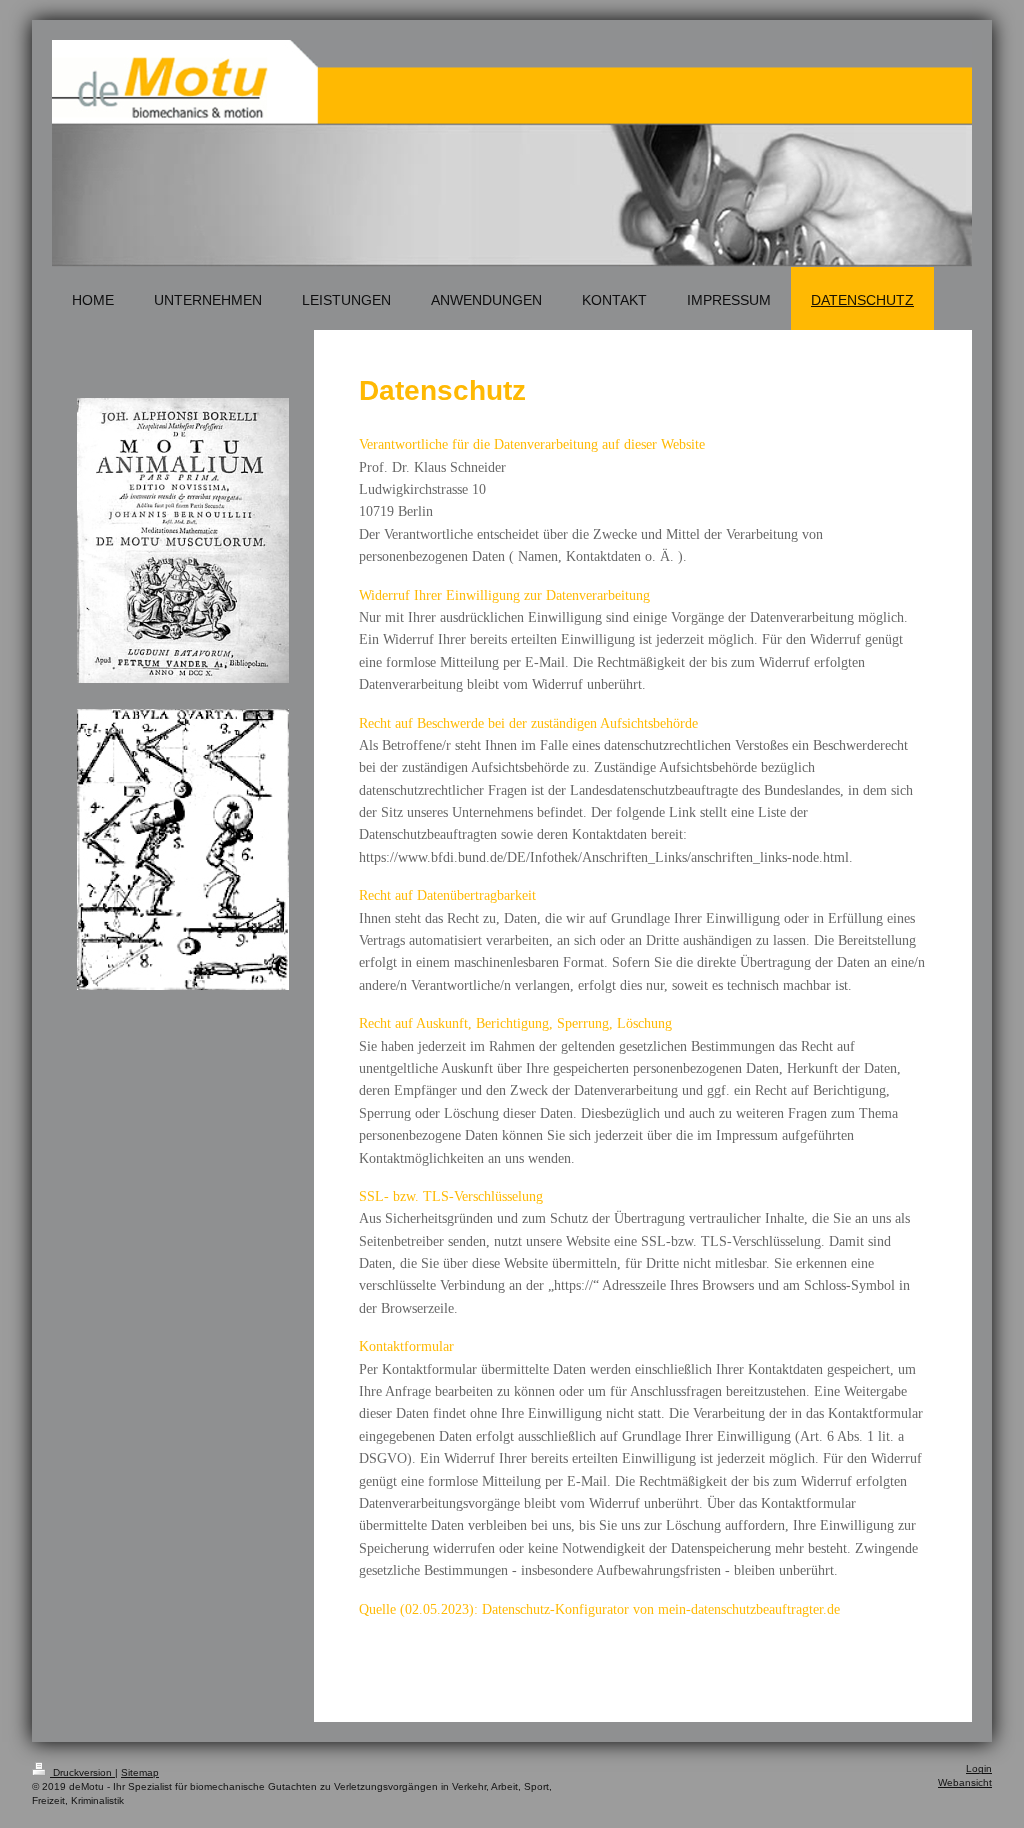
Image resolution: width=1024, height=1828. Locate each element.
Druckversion (82, 1772)
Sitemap (140, 1772)
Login (979, 1768)
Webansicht (965, 1782)
